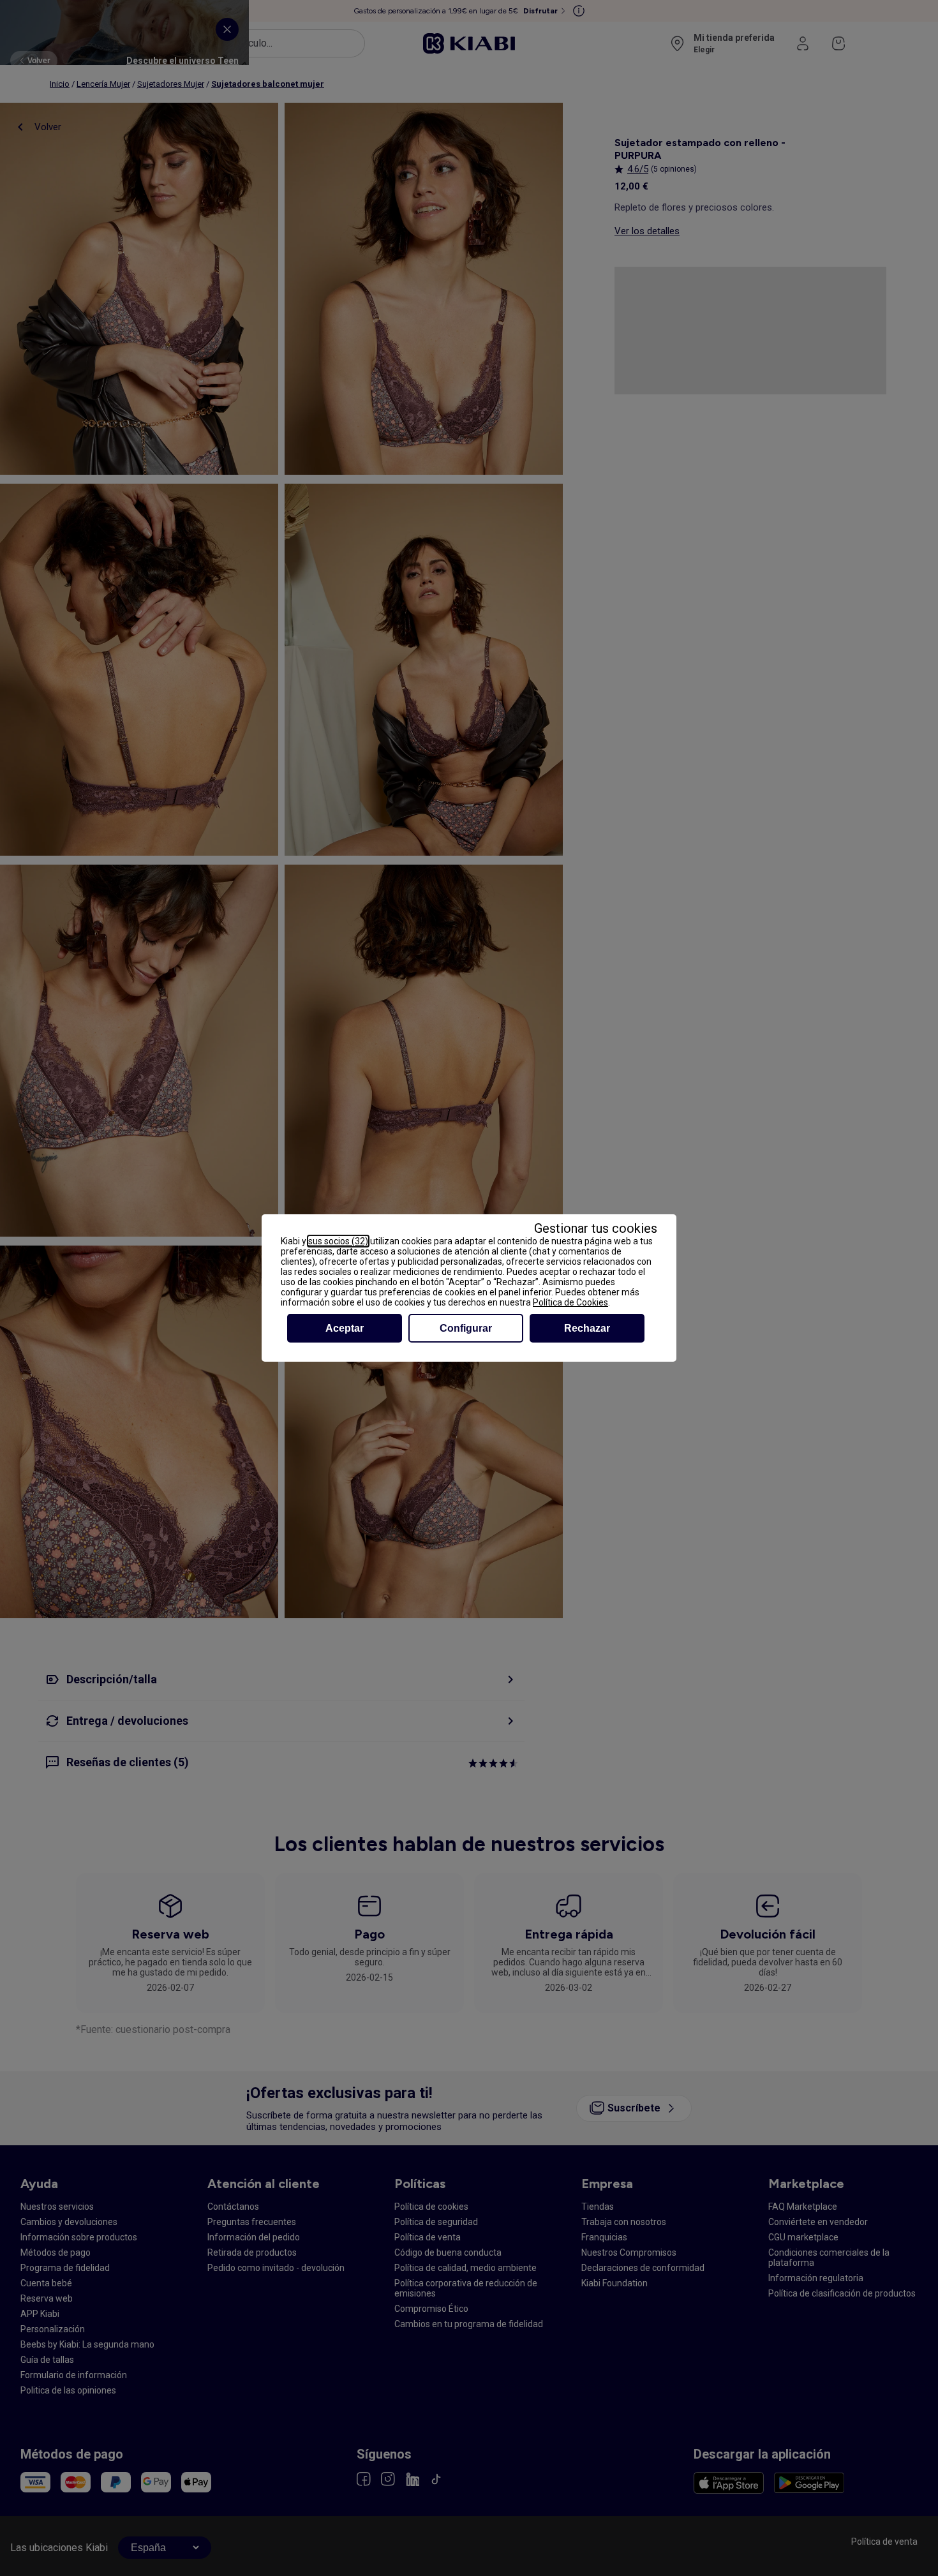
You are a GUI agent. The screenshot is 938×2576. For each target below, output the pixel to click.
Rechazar (587, 1328)
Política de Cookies (570, 1302)
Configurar (466, 1328)
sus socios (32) (338, 1241)
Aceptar (345, 1328)
